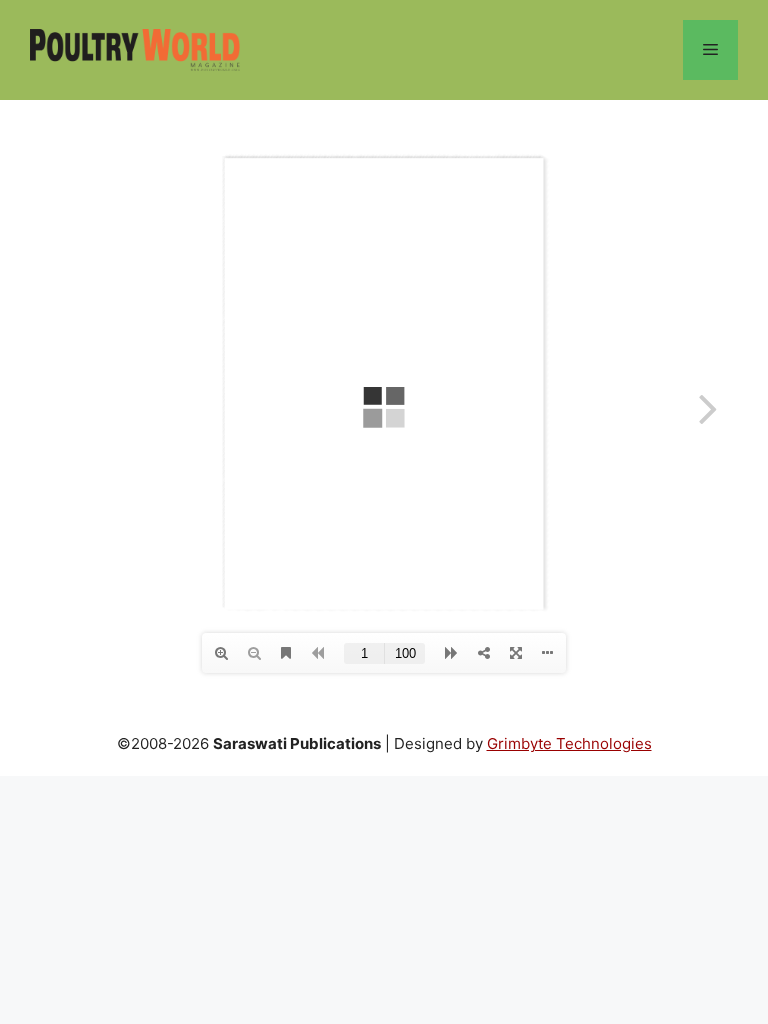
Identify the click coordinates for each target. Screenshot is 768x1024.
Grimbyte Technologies (569, 743)
